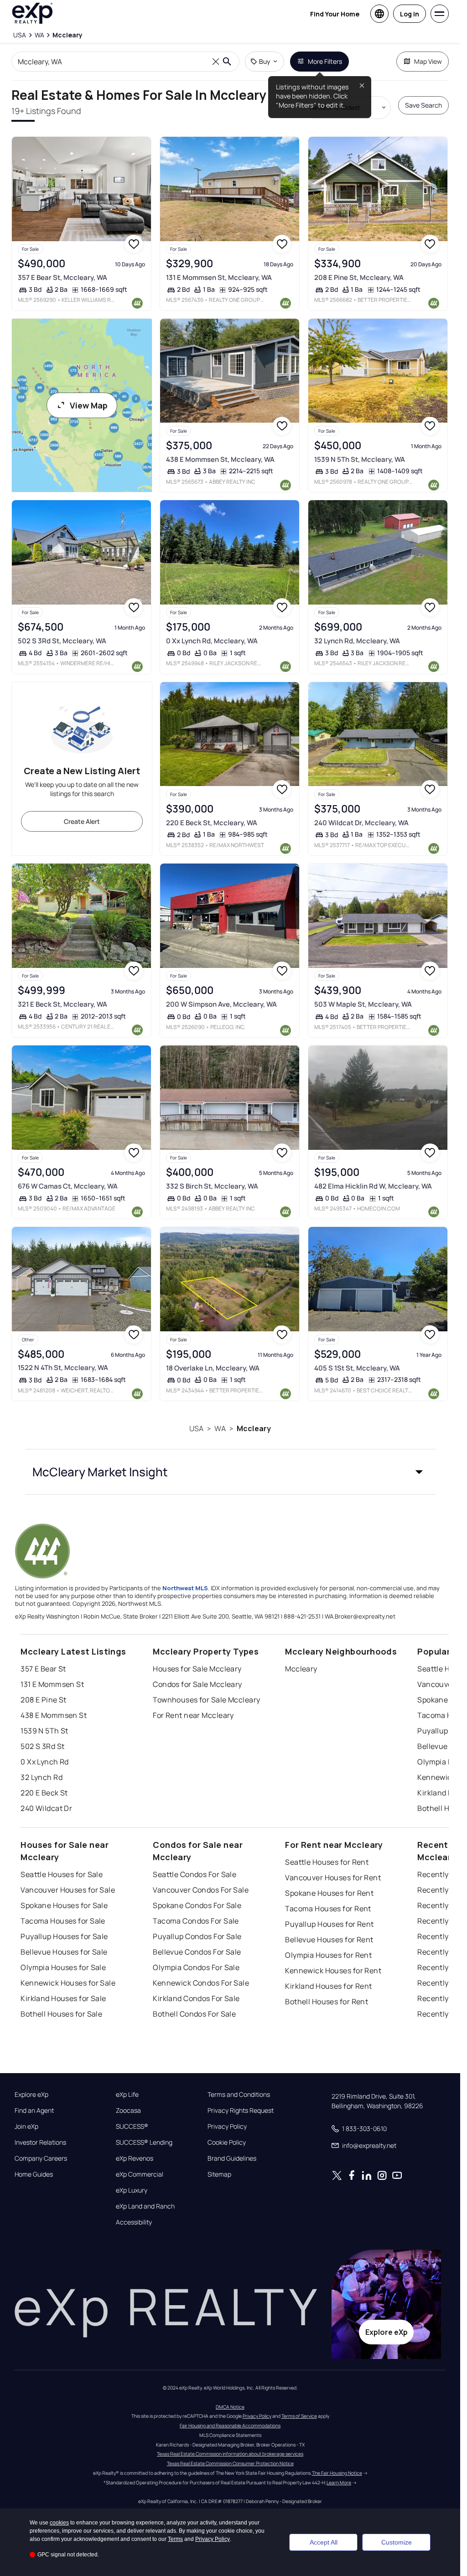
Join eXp (26, 2126)
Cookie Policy (227, 2142)
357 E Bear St (43, 1669)
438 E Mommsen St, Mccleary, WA (220, 459)
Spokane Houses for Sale (64, 1905)
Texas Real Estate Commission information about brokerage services (230, 2454)
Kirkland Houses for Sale (63, 1998)
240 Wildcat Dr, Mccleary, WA (361, 823)
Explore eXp (31, 2095)
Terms (175, 2539)
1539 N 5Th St (44, 1731)
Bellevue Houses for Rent (329, 1940)
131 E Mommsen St (52, 1684)
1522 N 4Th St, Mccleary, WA (63, 1368)
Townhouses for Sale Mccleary (206, 1700)
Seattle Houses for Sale (62, 1874)
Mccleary (254, 1428)
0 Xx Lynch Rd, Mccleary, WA (212, 641)
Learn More (339, 2483)
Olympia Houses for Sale (63, 1967)
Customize (397, 2542)
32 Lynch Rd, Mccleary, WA (357, 641)
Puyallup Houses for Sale (64, 1936)
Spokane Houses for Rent (329, 1893)
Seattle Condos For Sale (195, 1874)
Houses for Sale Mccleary (197, 1669)
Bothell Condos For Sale (194, 2014)
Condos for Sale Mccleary (197, 1684)
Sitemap (219, 2174)
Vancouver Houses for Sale (68, 1890)
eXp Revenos (135, 2158)
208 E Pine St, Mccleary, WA (359, 277)
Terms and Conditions (239, 2095)
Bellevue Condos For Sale (197, 1952)
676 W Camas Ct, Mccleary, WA (68, 1186)
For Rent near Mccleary (193, 1715)
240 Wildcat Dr (46, 1808)
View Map (89, 405)
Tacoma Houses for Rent (328, 1909)
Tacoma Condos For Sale (196, 1921)
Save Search (423, 105)
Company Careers (41, 2158)
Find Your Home (335, 14)
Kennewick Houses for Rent (333, 1971)
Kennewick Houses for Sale (68, 1983)
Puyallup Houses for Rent (329, 1924)
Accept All (324, 2542)
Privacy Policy (227, 2126)
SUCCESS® (132, 2126)
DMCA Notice (230, 2407)
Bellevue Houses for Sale (64, 1952)
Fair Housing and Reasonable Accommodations (230, 2426)
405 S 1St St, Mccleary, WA (357, 1368)
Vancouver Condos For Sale (201, 1890)
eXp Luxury (132, 2190)
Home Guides (34, 2174)
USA (196, 1428)
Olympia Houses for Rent (328, 1955)
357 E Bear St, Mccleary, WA (62, 277)
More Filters (325, 61)
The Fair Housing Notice (337, 2473)
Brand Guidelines (232, 2158)
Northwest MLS (185, 1588)
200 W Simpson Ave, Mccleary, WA (221, 1004)
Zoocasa (128, 2110)
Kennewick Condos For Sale (201, 1983)
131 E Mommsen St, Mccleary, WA (219, 277)
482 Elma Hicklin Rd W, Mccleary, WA (373, 1186)
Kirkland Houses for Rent (329, 1986)
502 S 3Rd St (42, 1746)
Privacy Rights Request (241, 2110)
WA (220, 1428)
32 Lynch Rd (42, 1777)
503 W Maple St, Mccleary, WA (363, 1004)
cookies (59, 2523)
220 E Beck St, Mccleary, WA (212, 823)
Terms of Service (299, 2416)
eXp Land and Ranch (145, 2206)
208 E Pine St (44, 1700)
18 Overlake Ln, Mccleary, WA (213, 1368)
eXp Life (127, 2095)
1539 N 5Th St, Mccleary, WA (360, 459)
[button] (230, 1472)
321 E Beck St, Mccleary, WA (62, 1004)
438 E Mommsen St (54, 1715)
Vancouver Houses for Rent (333, 1878)
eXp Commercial (140, 2174)
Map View (428, 61)
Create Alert (82, 821)
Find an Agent (34, 2110)
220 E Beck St (44, 1793)
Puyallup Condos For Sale (197, 1936)
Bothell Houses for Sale (61, 2014)
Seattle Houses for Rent (327, 1862)
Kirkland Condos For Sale (196, 1998)
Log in (410, 14)
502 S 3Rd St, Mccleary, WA (62, 641)
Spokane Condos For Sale (197, 1905)
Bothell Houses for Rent (327, 2002)
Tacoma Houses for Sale (63, 1921)
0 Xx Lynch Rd (45, 1762)
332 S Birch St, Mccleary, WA (212, 1186)
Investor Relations (40, 2142)
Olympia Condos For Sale (196, 1967)
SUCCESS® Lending (144, 2142)
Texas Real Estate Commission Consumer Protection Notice (230, 2463)
